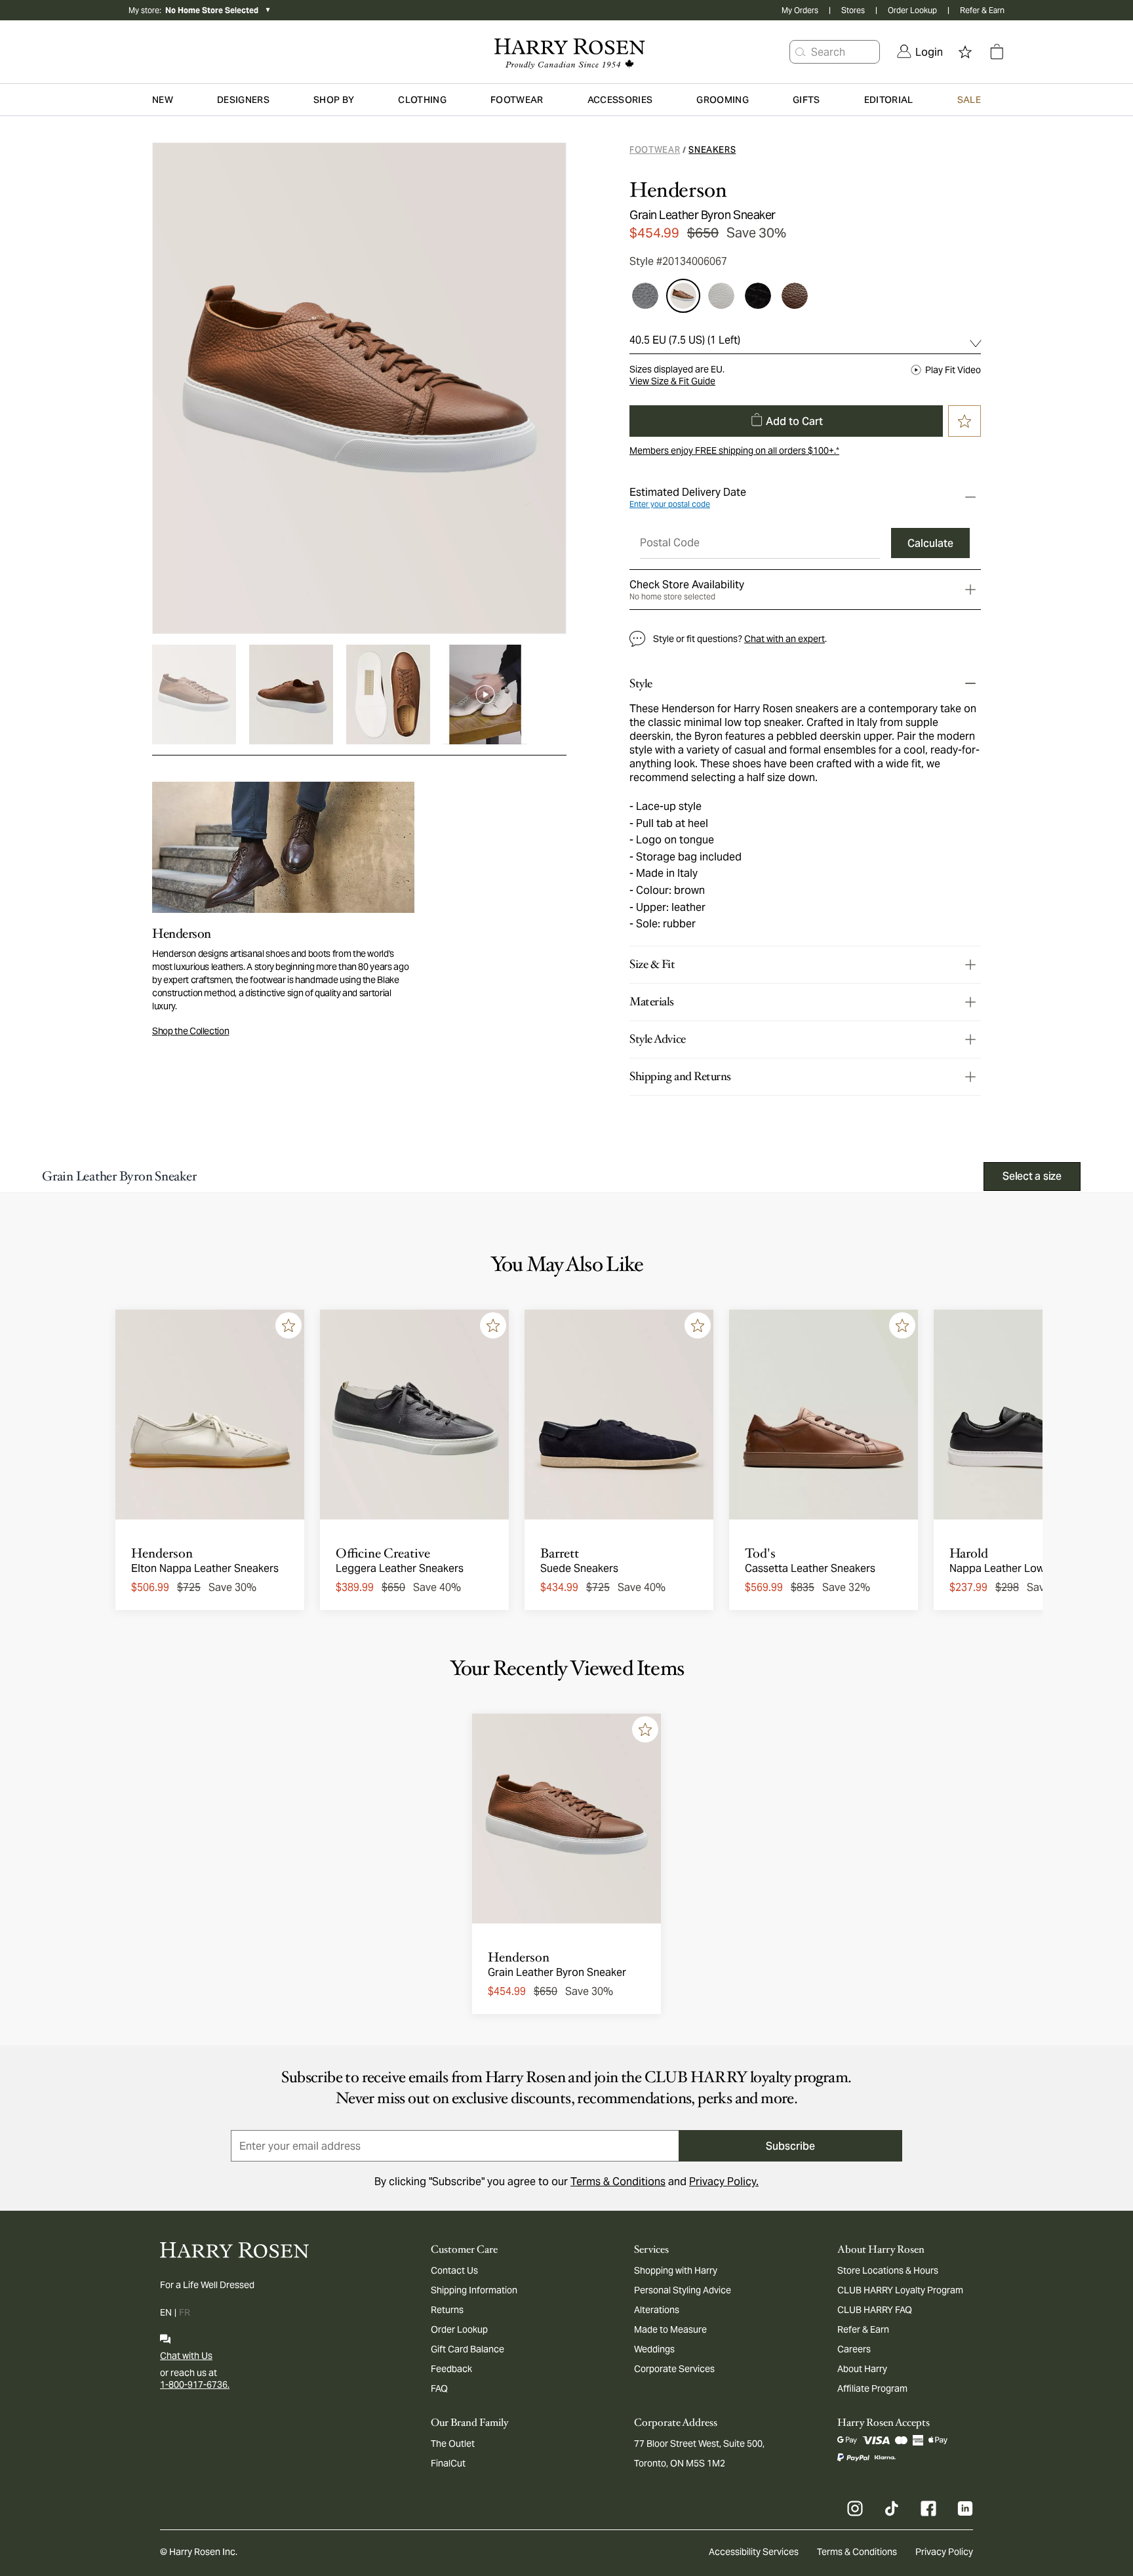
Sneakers (712, 150)
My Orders (800, 10)
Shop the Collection (190, 1031)
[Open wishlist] (965, 52)
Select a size (1032, 1176)
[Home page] (566, 52)
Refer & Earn (982, 10)
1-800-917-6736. (195, 2385)
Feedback (451, 2369)
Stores (853, 10)
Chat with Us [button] (186, 2356)
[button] (801, 52)
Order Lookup (912, 10)
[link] (920, 52)
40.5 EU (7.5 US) (685, 340)
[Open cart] (997, 52)
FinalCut (448, 2463)
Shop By (334, 100)
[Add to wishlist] (288, 1325)
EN (166, 2312)
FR (185, 2312)
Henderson (678, 190)
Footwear (655, 150)
